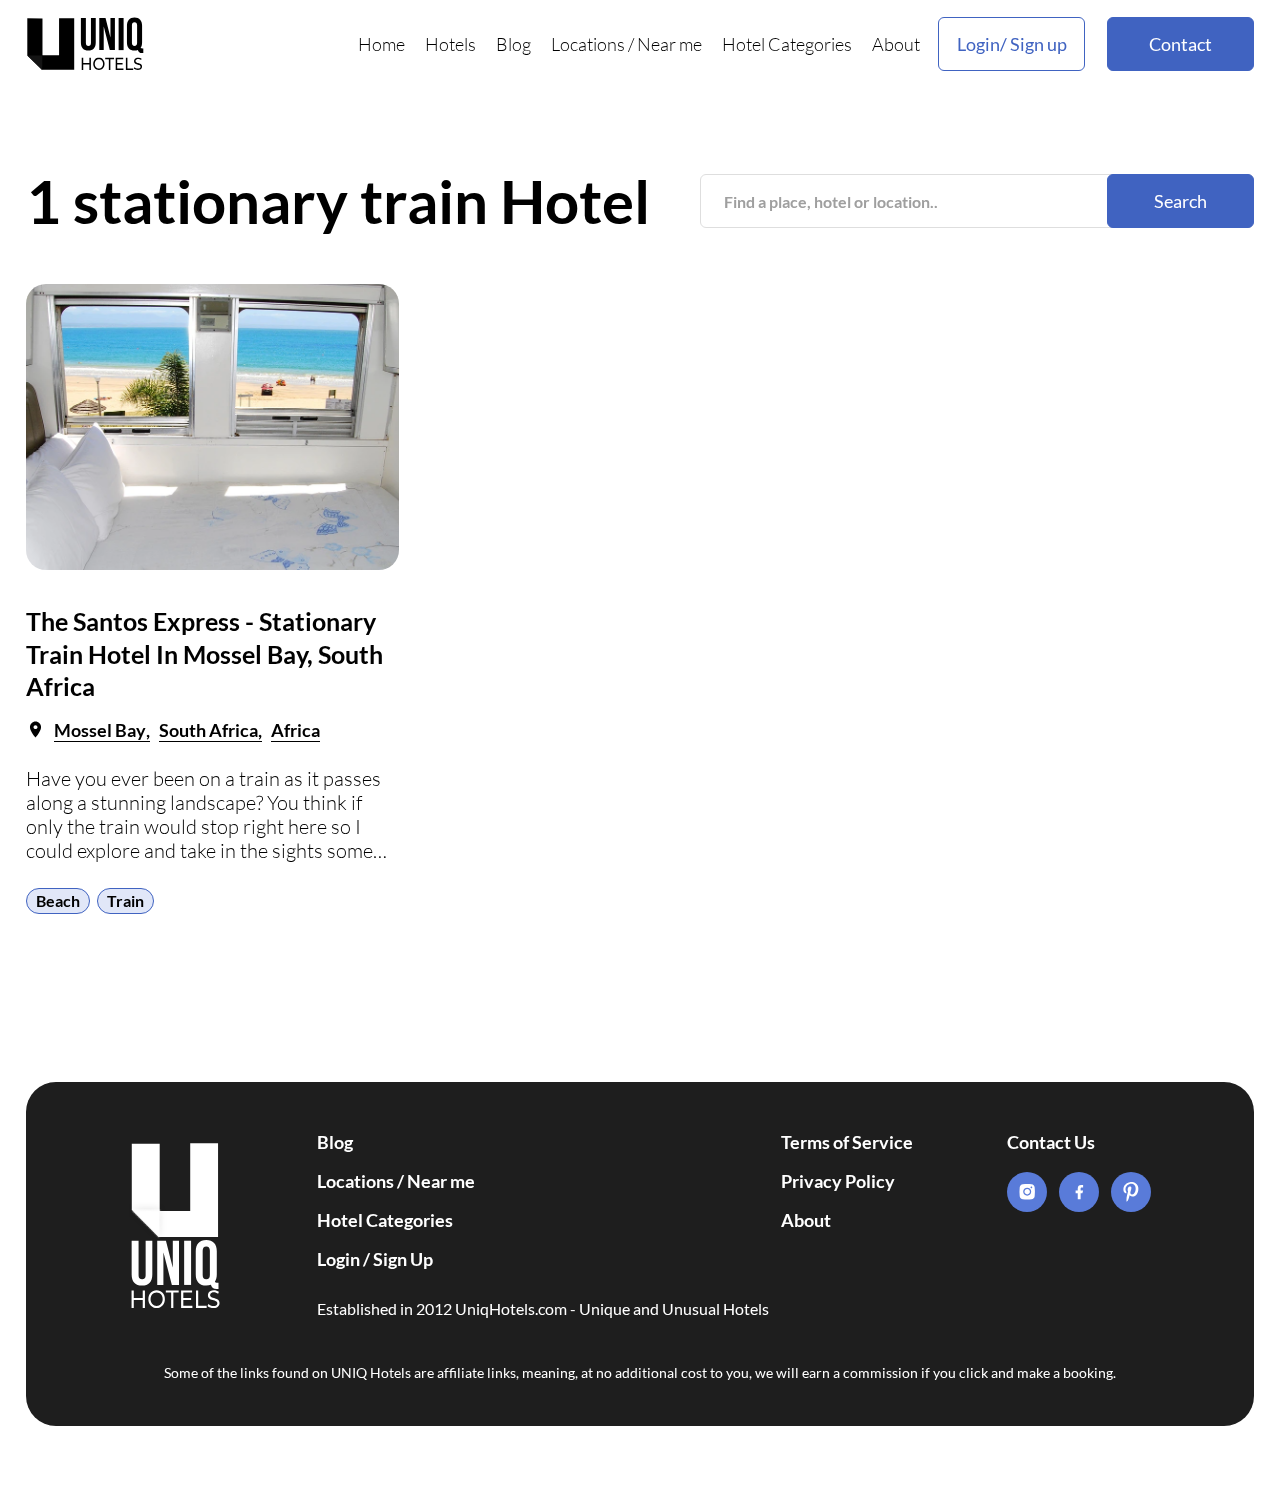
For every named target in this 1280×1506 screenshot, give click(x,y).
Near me (669, 44)
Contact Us (1051, 1142)
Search (1180, 201)
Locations (588, 44)
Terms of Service (847, 1142)
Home (381, 44)
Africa (295, 730)
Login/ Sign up (1012, 44)
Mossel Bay (100, 730)
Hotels (450, 44)
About (896, 44)
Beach (58, 900)
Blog (513, 44)
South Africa (208, 730)
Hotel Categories (787, 44)
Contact (1180, 44)
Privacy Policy (838, 1181)
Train (125, 900)
